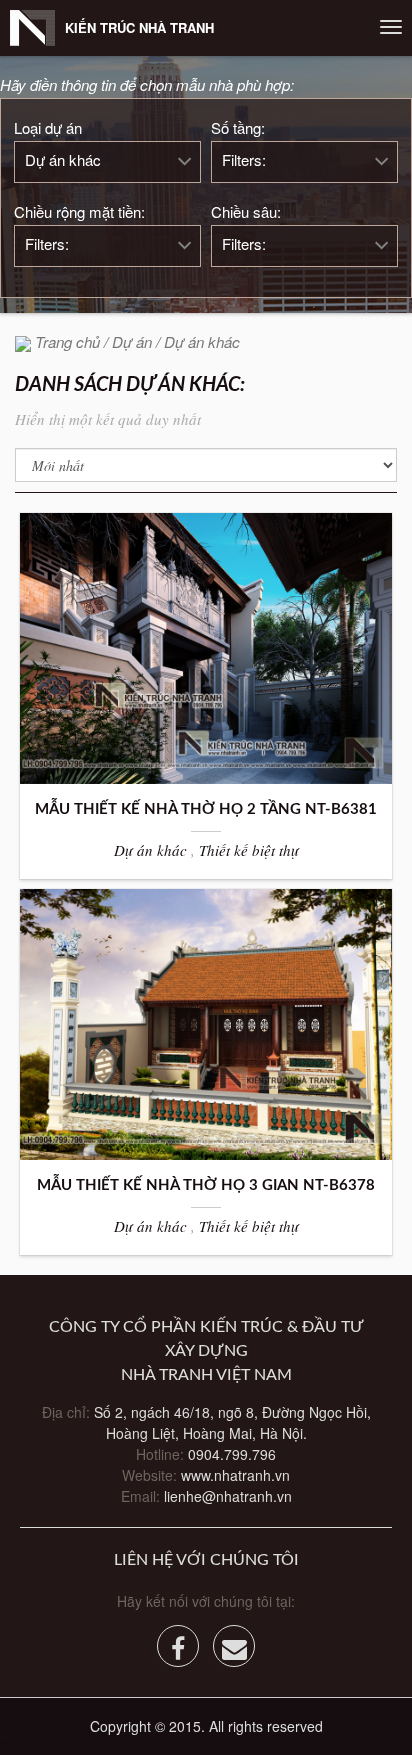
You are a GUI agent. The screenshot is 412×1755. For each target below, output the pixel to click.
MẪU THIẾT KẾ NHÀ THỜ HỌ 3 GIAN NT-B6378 (206, 1185)
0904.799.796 (232, 1454)
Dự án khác (63, 159)
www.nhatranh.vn (235, 1475)
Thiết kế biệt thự (249, 850)
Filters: (244, 159)
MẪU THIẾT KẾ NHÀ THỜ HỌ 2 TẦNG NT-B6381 (206, 809)
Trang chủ (67, 341)
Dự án (132, 341)
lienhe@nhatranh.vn (228, 1496)
